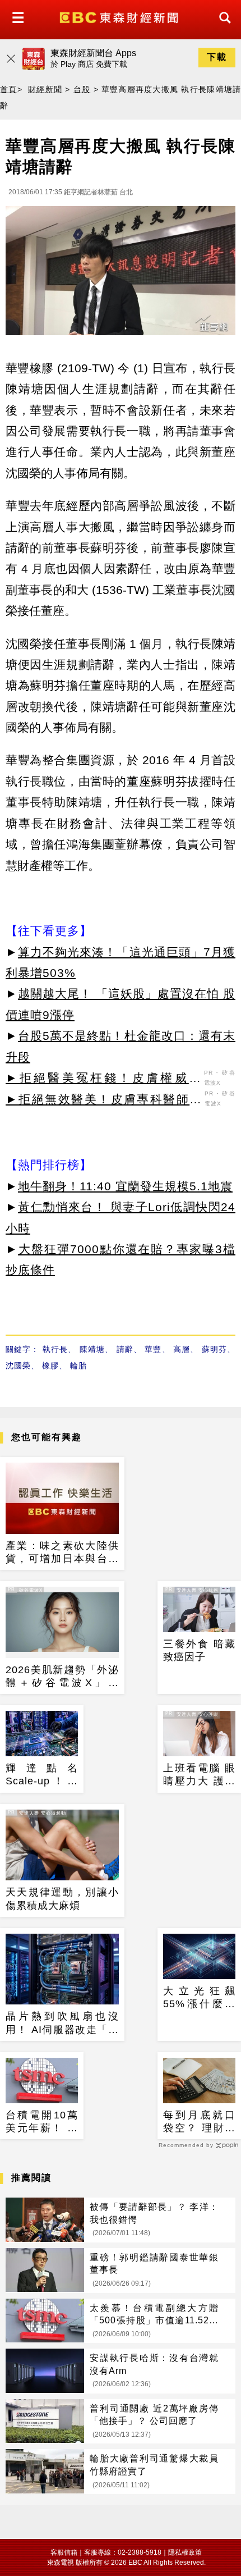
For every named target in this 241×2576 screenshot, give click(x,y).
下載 (217, 57)
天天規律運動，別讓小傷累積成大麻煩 (62, 1899)
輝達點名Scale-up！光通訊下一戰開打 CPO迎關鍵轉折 (42, 1775)
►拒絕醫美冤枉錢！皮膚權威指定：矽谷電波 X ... (103, 1080)
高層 (182, 1349)
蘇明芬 (215, 1349)
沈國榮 (18, 1365)
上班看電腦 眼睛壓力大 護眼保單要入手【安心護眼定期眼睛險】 (199, 1775)
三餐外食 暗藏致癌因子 (199, 1650)
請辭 (125, 1349)
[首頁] (120, 17)
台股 (82, 89)
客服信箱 (64, 2552)
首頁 (9, 89)
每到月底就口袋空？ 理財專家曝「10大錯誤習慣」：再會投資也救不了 (199, 2122)
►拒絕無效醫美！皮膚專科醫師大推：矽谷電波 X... (104, 1101)
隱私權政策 (185, 2552)
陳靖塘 (92, 1349)
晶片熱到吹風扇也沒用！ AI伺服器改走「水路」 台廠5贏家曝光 (62, 2024)
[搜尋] (222, 28)
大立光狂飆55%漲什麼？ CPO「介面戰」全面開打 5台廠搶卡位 (199, 1998)
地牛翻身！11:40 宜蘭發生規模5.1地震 (125, 1186)
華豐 (153, 1349)
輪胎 (78, 1365)
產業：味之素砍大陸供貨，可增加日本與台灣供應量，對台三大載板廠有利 (62, 1553)
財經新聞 (45, 89)
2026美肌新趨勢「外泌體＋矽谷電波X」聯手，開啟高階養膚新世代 (62, 1677)
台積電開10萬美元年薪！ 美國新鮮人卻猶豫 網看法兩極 (42, 2122)
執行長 (55, 1349)
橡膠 (50, 1365)
